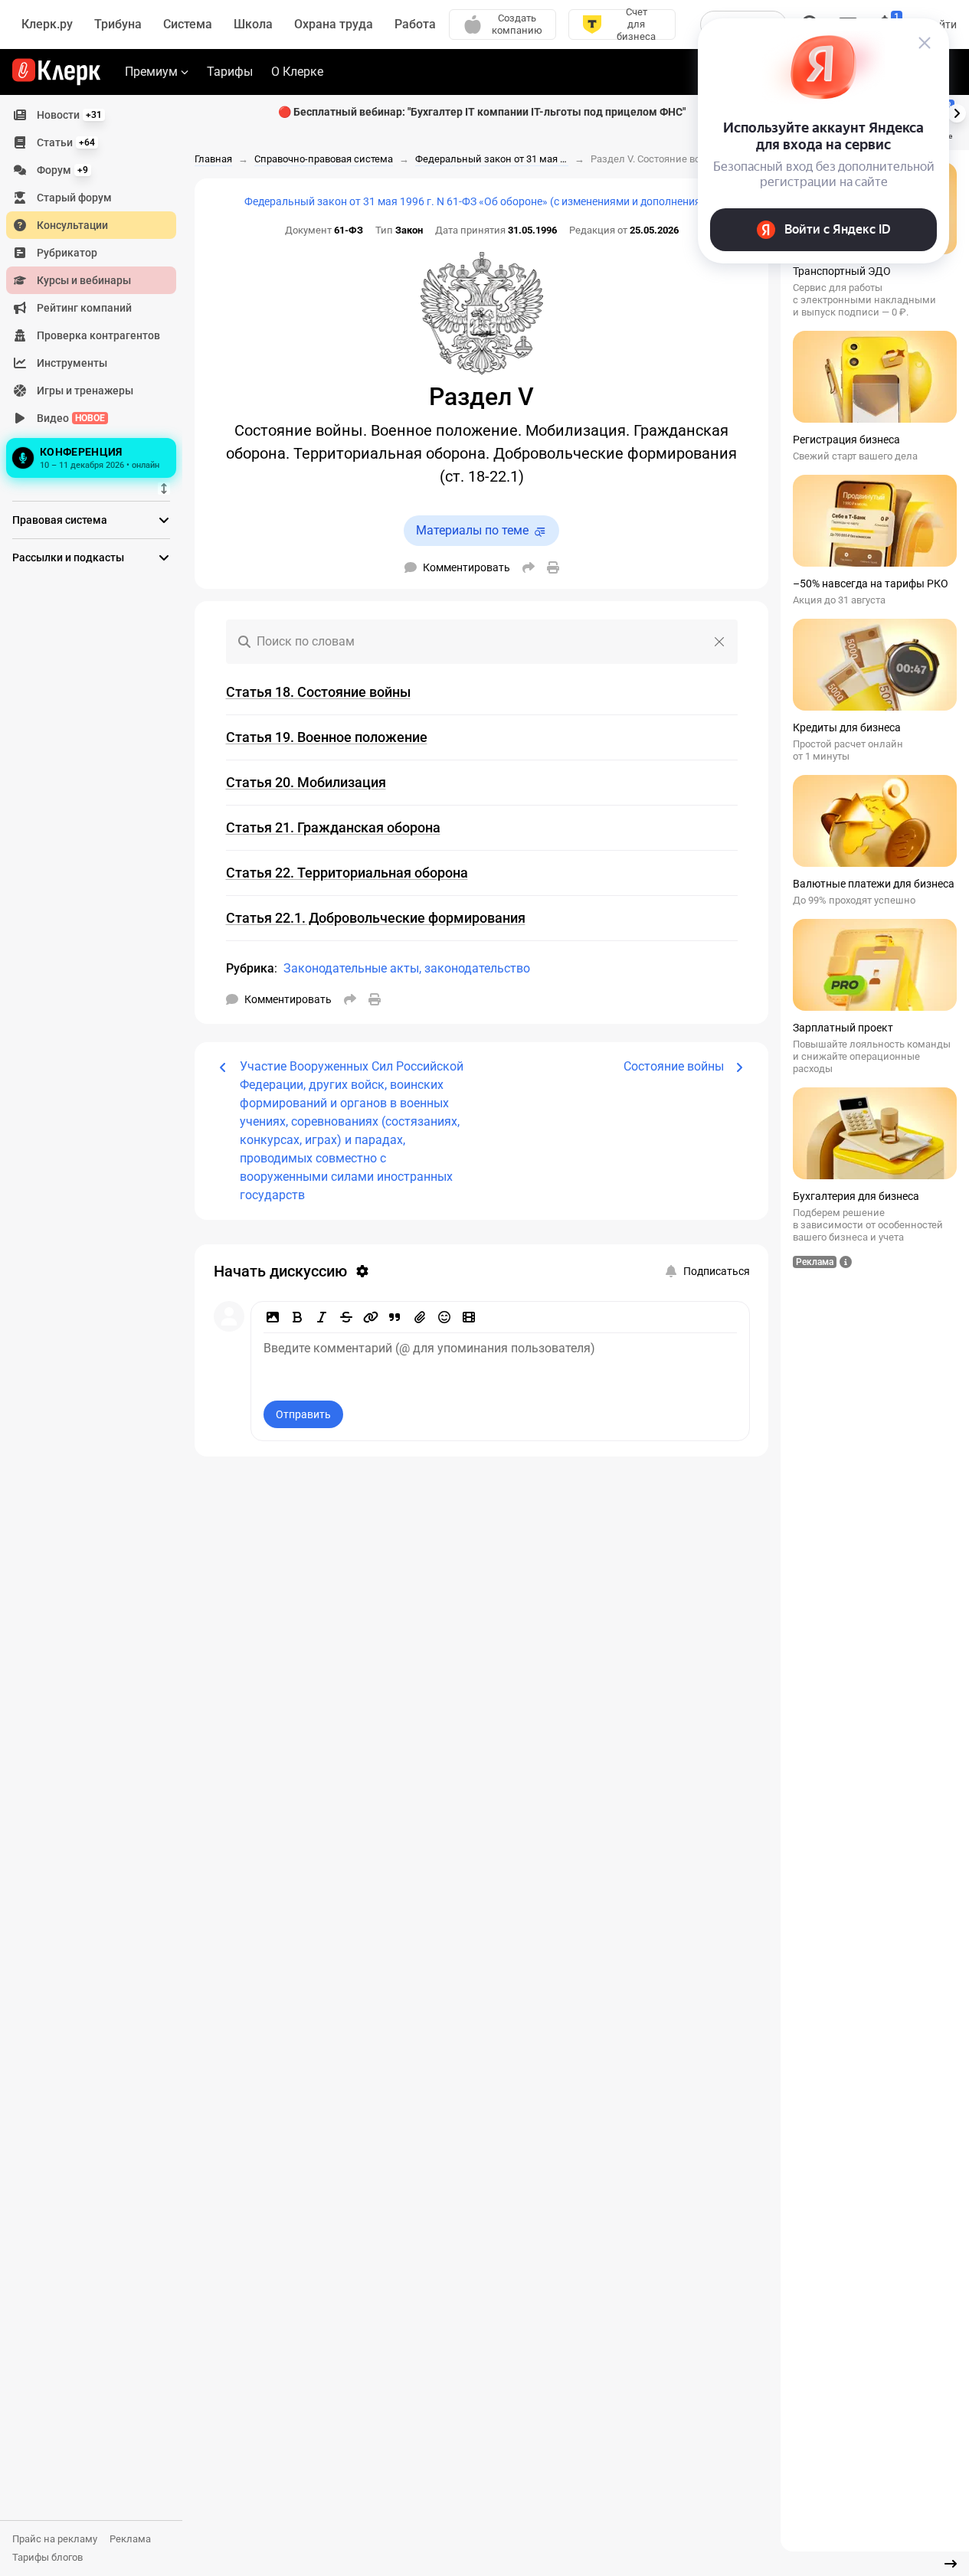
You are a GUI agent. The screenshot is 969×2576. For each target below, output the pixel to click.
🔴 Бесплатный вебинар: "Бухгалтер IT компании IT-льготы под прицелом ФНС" (482, 112)
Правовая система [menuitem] (60, 520)
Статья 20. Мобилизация (306, 782)
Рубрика (250, 968)
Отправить (303, 1414)
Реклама (130, 2539)
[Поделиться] (529, 567)
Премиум (151, 72)
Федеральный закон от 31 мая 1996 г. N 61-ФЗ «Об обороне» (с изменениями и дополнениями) (481, 201)
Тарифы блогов (47, 2557)
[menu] (97, 292)
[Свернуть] (951, 2564)
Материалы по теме (472, 530)
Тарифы (230, 72)
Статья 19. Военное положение (327, 737)
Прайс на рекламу (55, 2539)
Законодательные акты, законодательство (407, 968)
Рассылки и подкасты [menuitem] (68, 557)
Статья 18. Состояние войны (318, 692)
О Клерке (297, 72)
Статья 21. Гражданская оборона (333, 827)
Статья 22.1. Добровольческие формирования (376, 918)
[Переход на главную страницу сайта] (56, 72)
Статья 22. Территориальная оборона (347, 873)
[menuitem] (91, 115)
